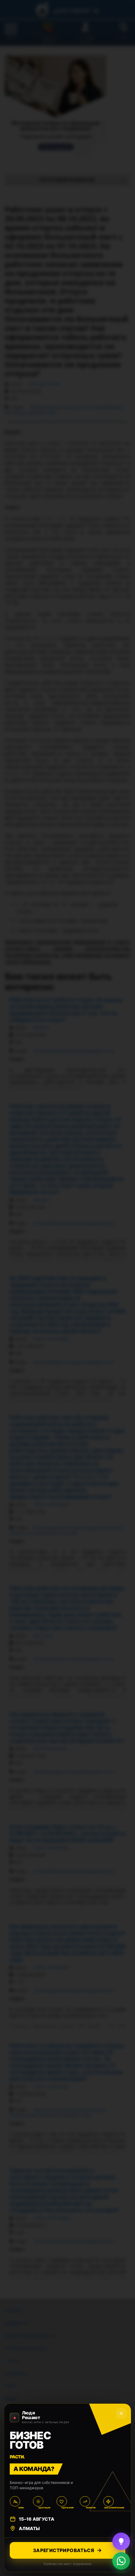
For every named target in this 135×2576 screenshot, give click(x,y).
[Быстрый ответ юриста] (121, 2541)
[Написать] (121, 2561)
